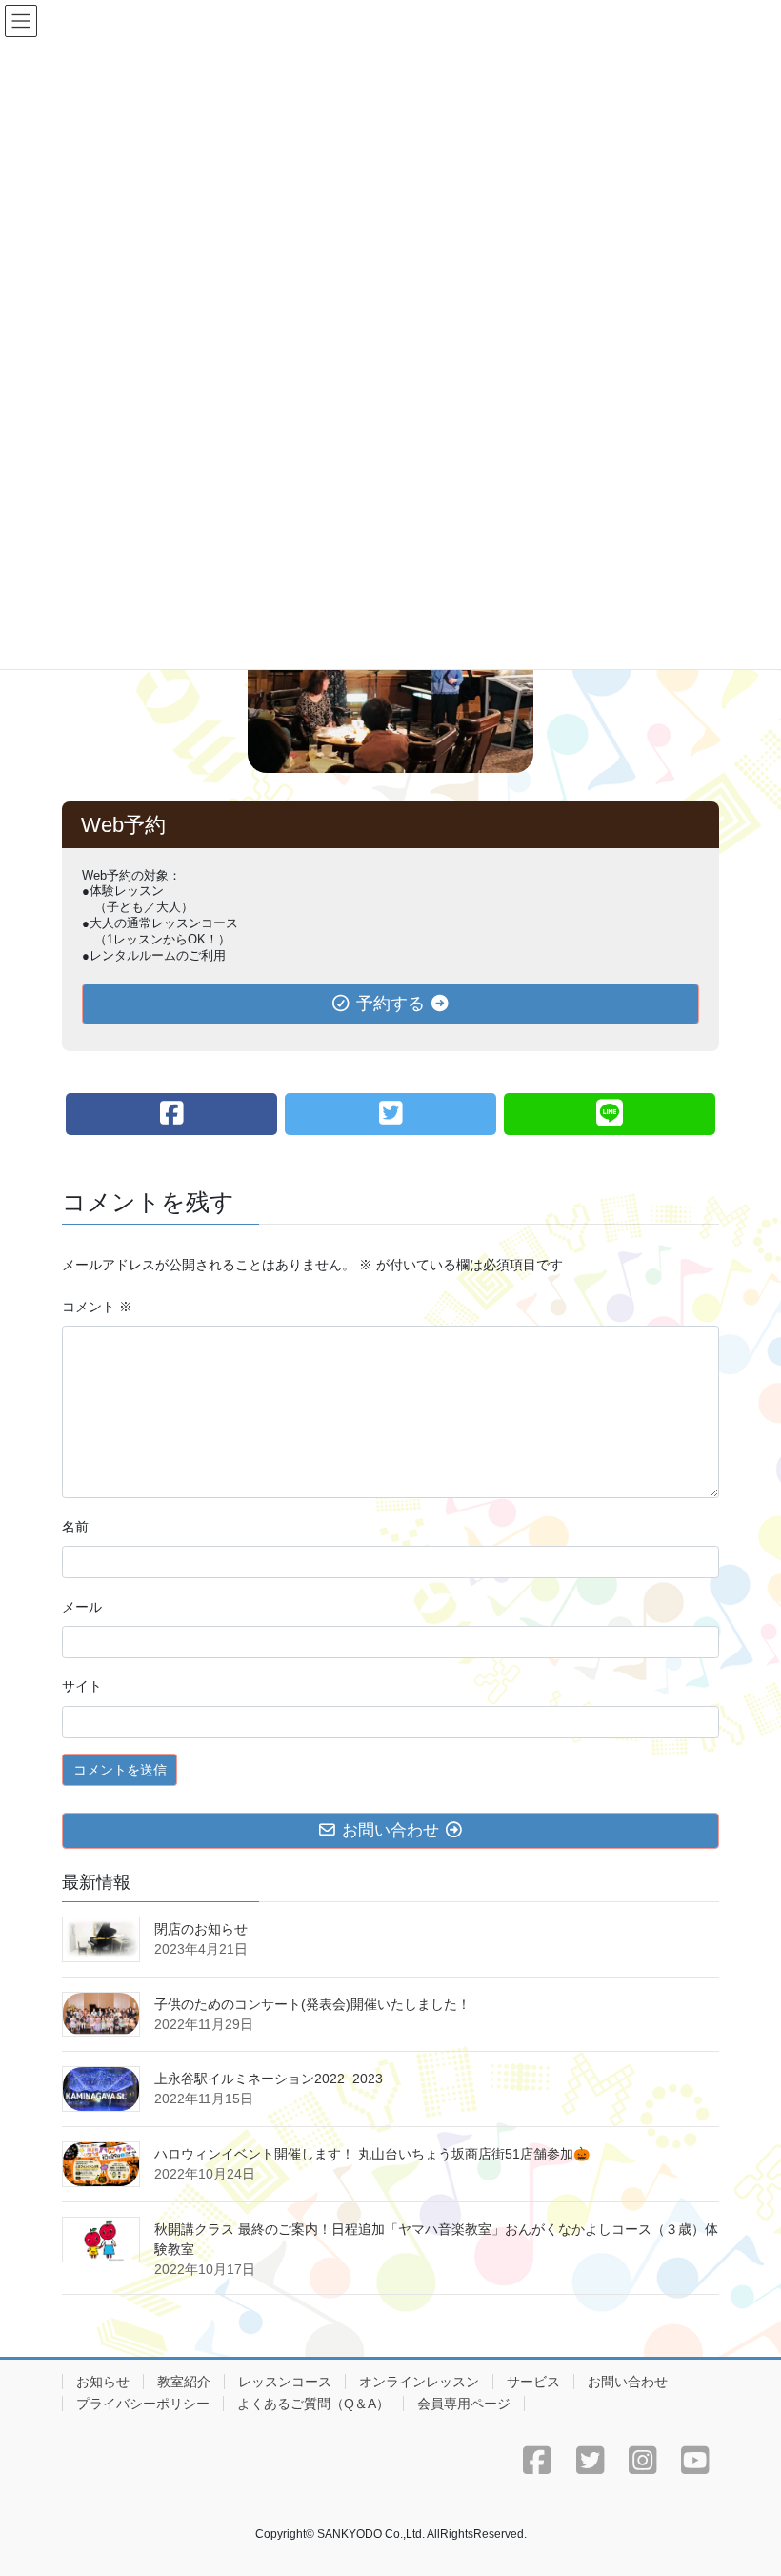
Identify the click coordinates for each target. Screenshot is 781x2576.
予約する (390, 1004)
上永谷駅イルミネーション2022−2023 (269, 2079)
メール (82, 1607)
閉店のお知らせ (201, 1929)
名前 (75, 1527)
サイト (82, 1686)
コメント (97, 1307)
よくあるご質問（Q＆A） (313, 2404)
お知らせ (103, 2382)
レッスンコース (285, 2382)
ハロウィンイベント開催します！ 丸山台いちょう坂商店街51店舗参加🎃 (372, 2154)
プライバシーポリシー (143, 2404)
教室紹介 (184, 2382)
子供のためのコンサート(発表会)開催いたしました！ (312, 2004)
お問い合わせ (628, 2382)
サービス (533, 2382)
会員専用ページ (464, 2404)
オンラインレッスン (419, 2382)
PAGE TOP (745, 2482)
